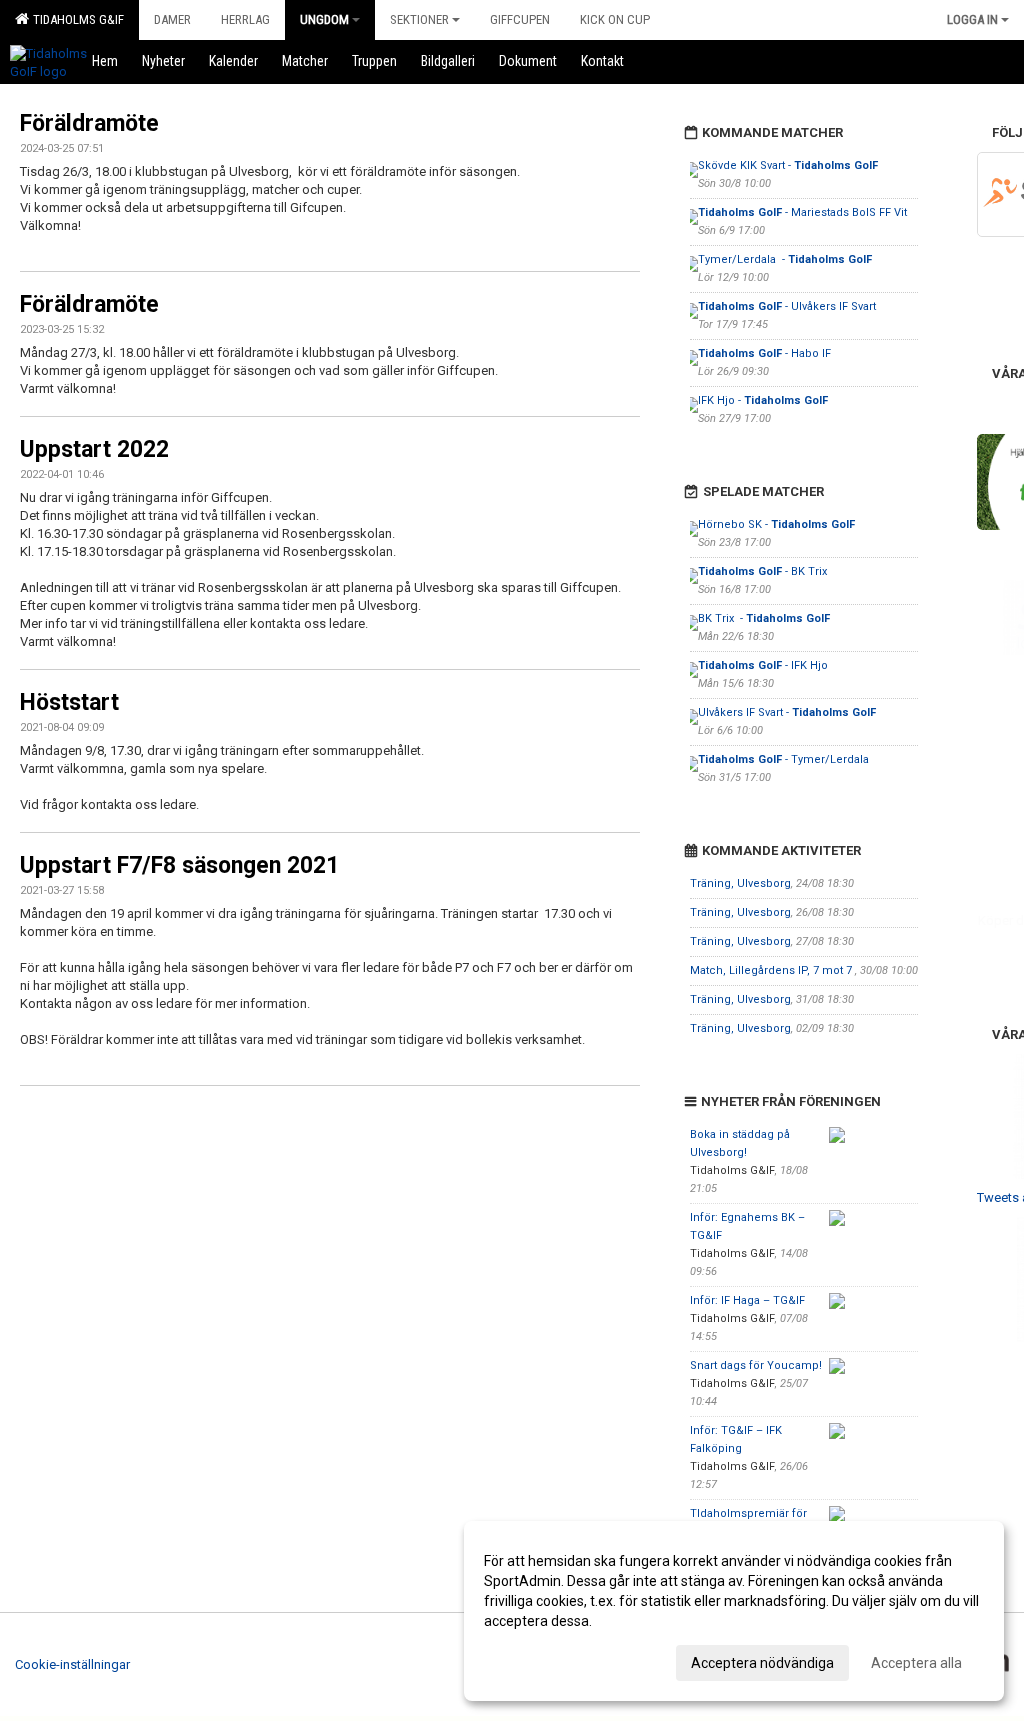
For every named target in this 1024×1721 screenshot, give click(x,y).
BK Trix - (764, 618)
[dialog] (734, 1611)
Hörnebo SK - (776, 524)
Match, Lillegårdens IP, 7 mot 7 (772, 970)
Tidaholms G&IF (75, 19)
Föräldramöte (89, 123)
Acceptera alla (916, 1663)
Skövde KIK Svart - (788, 165)
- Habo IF (764, 353)
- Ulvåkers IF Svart (787, 306)
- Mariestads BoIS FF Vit (802, 212)
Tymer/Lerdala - (785, 259)
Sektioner (419, 19)
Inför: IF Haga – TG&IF (747, 1300)
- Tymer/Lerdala (785, 759)
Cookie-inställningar (72, 1664)
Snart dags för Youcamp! (756, 1365)
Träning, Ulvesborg (740, 883)
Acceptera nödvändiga (762, 1663)
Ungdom (324, 19)
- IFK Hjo (763, 665)
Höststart (69, 702)
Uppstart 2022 (94, 449)
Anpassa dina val (537, 1660)
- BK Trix (764, 571)
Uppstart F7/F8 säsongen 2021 (179, 865)
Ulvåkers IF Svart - (787, 712)
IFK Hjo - (763, 400)
